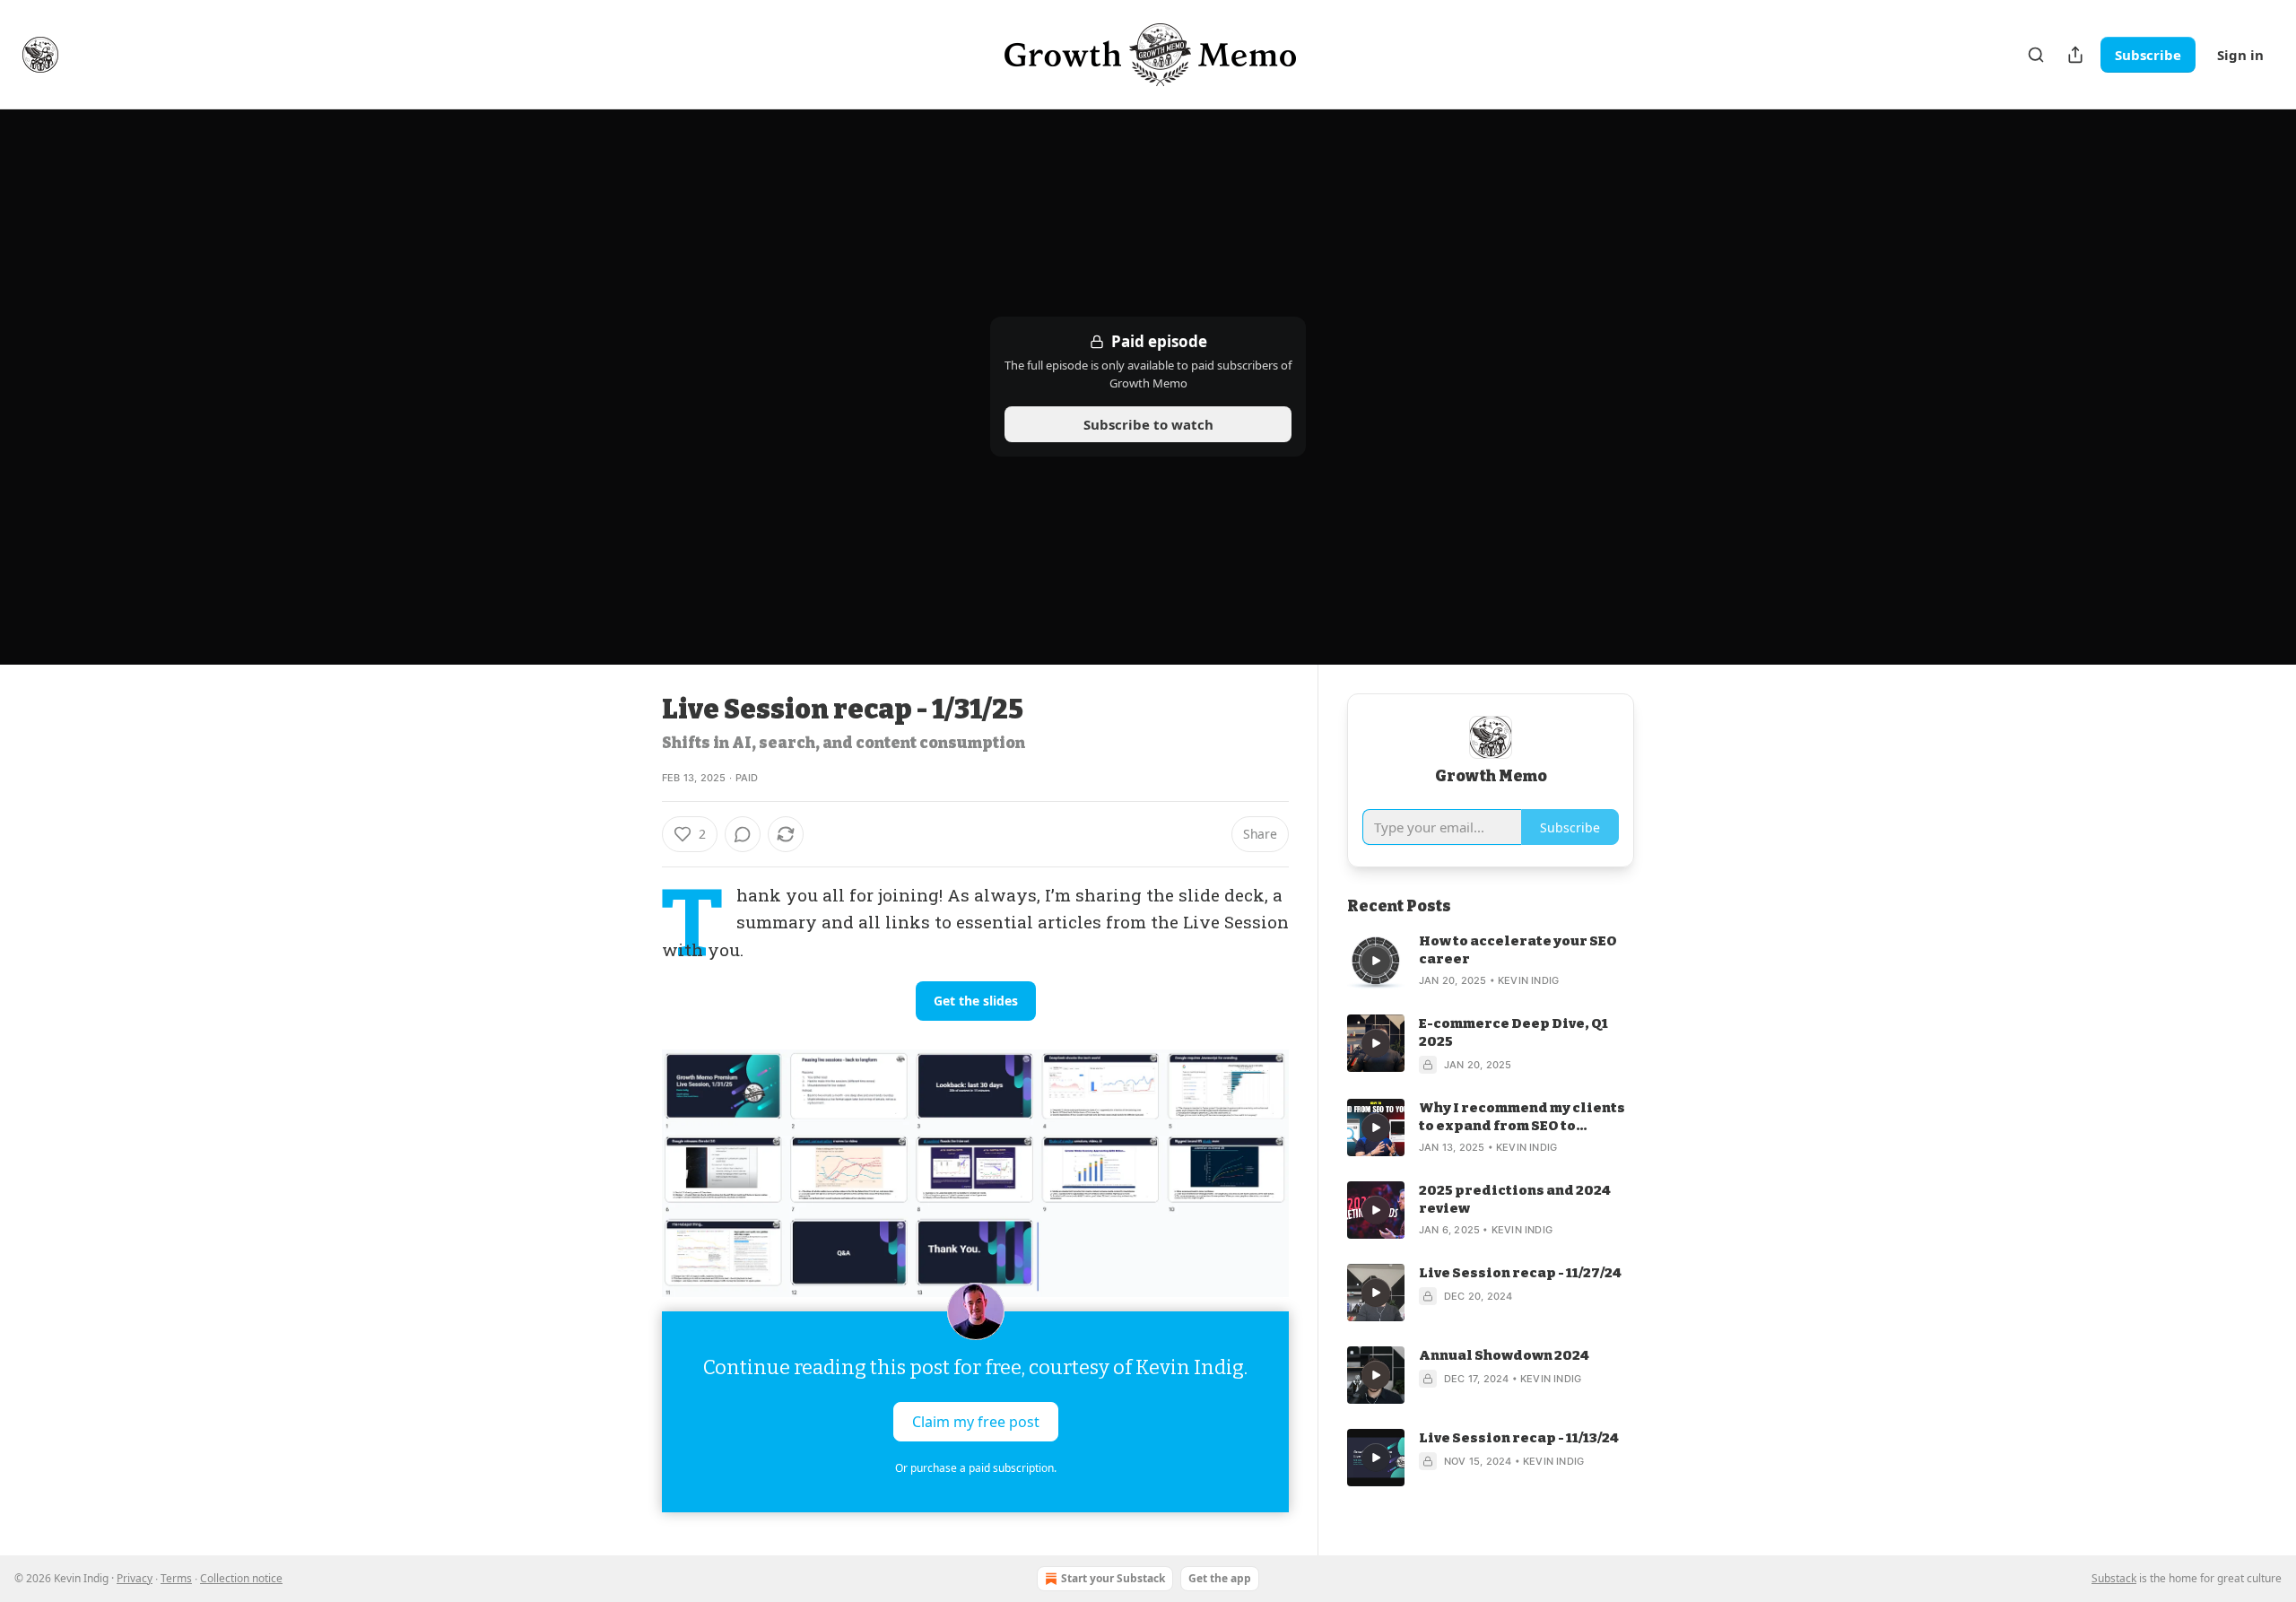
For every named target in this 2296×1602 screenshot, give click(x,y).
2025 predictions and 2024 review (1515, 1199)
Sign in (2240, 55)
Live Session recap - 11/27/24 (1520, 1273)
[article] (1491, 961)
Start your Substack (1113, 1578)
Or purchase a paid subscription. (976, 1468)
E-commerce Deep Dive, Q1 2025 (1513, 1032)
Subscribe (2148, 55)
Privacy (135, 1578)
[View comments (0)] (743, 834)
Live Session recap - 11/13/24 (1519, 1438)
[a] (1376, 961)
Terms (176, 1578)
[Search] (2036, 55)
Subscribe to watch (1148, 424)
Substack (2114, 1578)
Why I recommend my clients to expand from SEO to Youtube (1522, 1117)
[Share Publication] (2075, 55)
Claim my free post (976, 1422)
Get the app (1220, 1578)
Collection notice (241, 1578)
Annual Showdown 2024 (1504, 1355)
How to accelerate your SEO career (1518, 950)
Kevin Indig (1528, 980)
